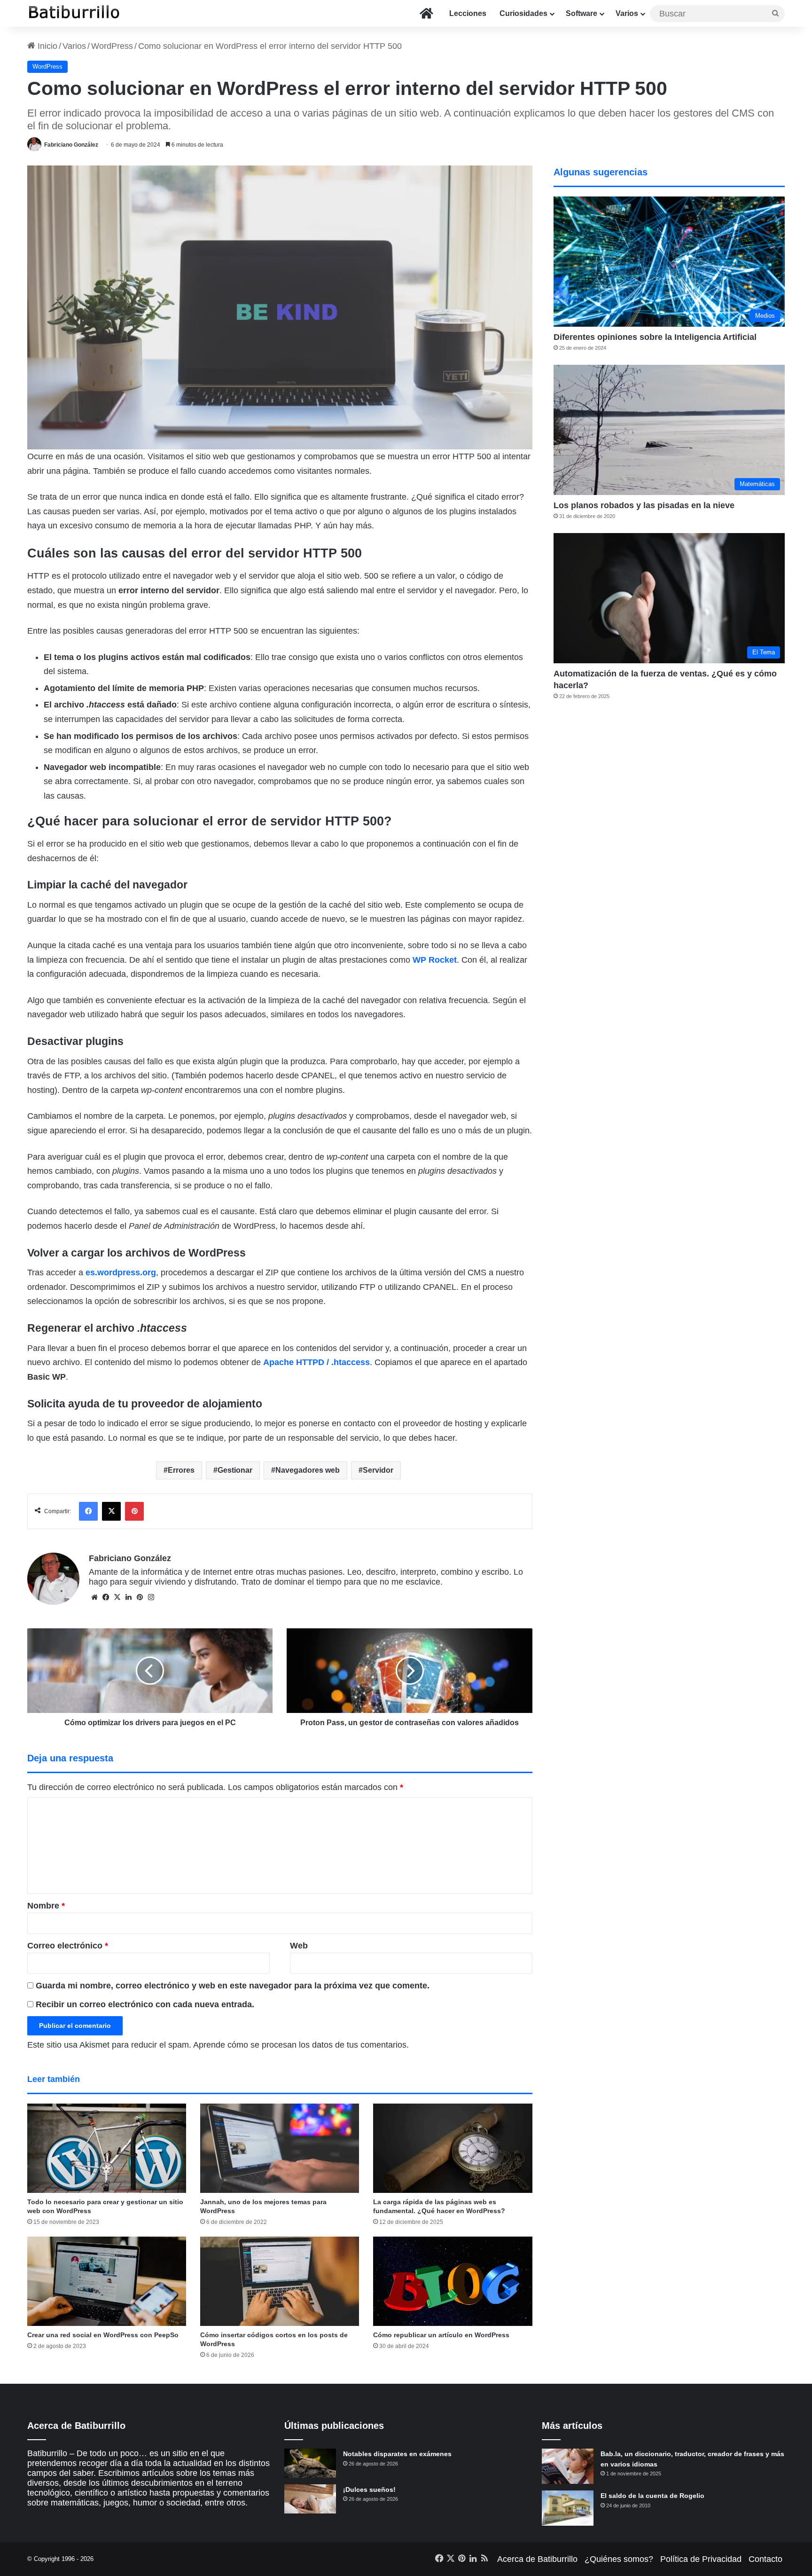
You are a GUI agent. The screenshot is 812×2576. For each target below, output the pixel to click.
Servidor (378, 1470)
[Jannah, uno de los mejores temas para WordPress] (280, 2148)
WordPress (112, 46)
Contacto (765, 2559)
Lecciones (468, 13)
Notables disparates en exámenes (397, 2454)
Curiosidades (523, 13)
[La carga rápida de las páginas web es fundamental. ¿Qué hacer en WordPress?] (453, 2148)
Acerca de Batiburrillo (537, 2559)
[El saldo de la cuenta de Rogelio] (568, 2508)
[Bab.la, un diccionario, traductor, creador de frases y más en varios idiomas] (568, 2466)
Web (299, 1946)
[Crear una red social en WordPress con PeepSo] (107, 2281)
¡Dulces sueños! (369, 2490)
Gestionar (235, 1470)
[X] (117, 1597)
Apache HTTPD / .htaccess (316, 1362)
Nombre (46, 1906)
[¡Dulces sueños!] (310, 2499)
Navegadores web (308, 1470)
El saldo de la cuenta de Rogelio (652, 2496)
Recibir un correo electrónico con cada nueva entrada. (145, 2004)
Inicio (46, 46)
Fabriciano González (71, 145)
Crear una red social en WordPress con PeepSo (103, 2335)
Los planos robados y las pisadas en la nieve (644, 505)
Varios (627, 13)
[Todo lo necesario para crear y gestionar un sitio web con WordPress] (107, 2148)
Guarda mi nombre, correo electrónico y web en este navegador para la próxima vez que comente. (233, 1986)
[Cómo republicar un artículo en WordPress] (453, 2281)
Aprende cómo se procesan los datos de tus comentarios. (301, 2045)
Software (582, 13)
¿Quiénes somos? (619, 2559)
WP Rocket (435, 960)
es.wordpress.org (121, 1272)
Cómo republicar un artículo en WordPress (441, 2335)
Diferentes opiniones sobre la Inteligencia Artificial (655, 337)
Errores (181, 1470)
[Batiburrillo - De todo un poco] (74, 13)
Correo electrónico (68, 1946)
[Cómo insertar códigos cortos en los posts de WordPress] (280, 2281)
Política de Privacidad (701, 2559)
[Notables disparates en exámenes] (310, 2463)
